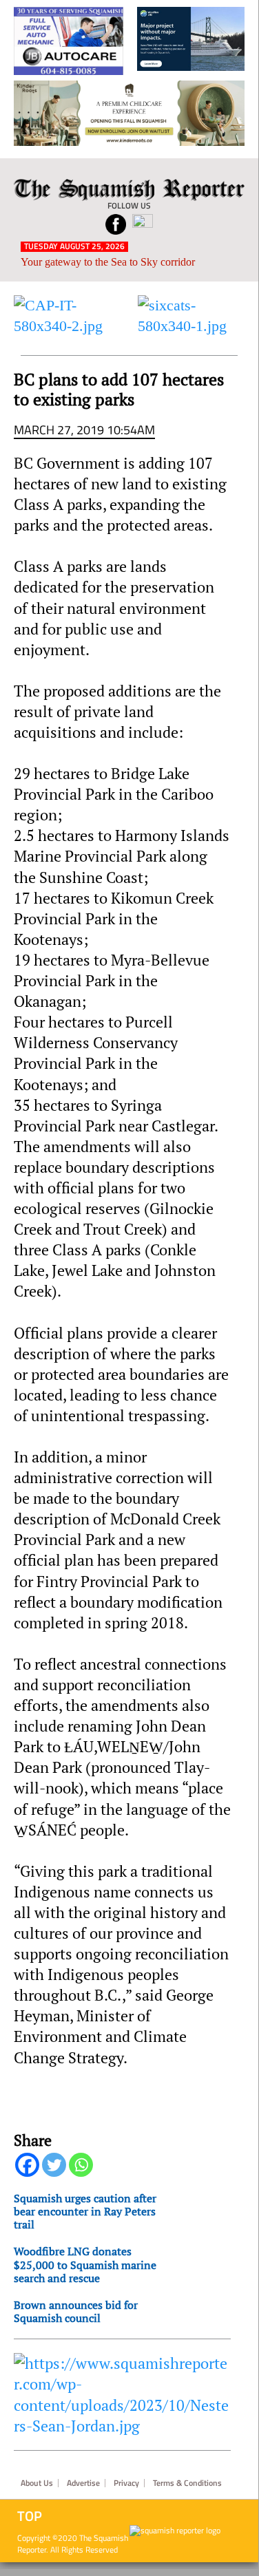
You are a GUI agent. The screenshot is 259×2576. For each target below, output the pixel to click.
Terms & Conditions (187, 2483)
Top (30, 2516)
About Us (37, 2483)
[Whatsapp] (81, 2165)
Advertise (83, 2483)
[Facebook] (27, 2165)
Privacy (126, 2483)
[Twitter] (54, 2165)
